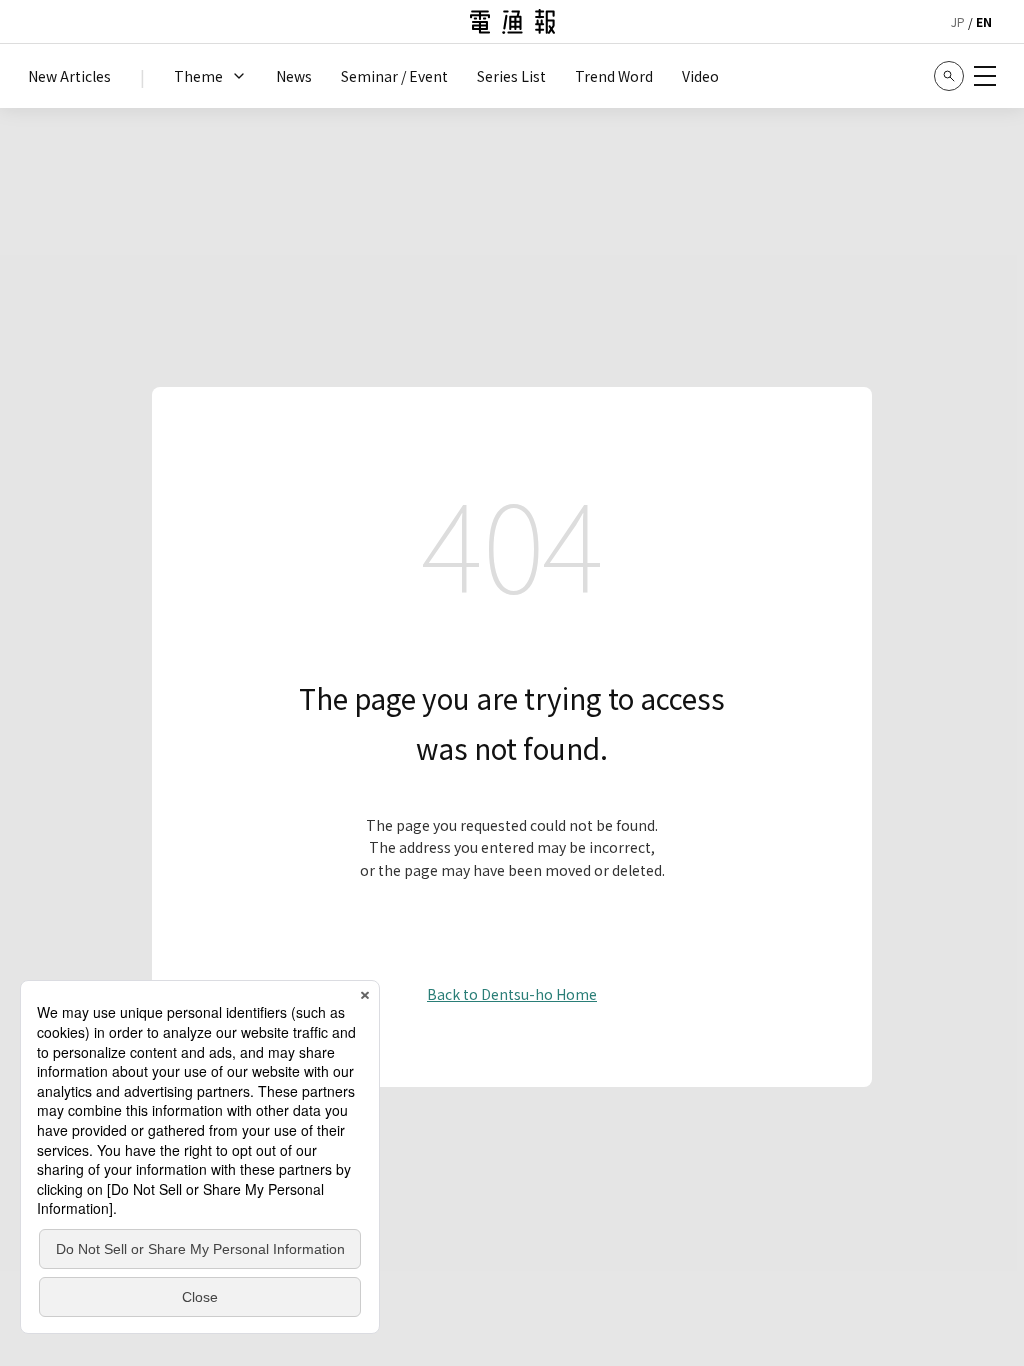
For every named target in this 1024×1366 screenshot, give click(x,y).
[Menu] (985, 76)
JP (958, 21)
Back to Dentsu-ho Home (512, 994)
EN (984, 21)
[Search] (949, 76)
